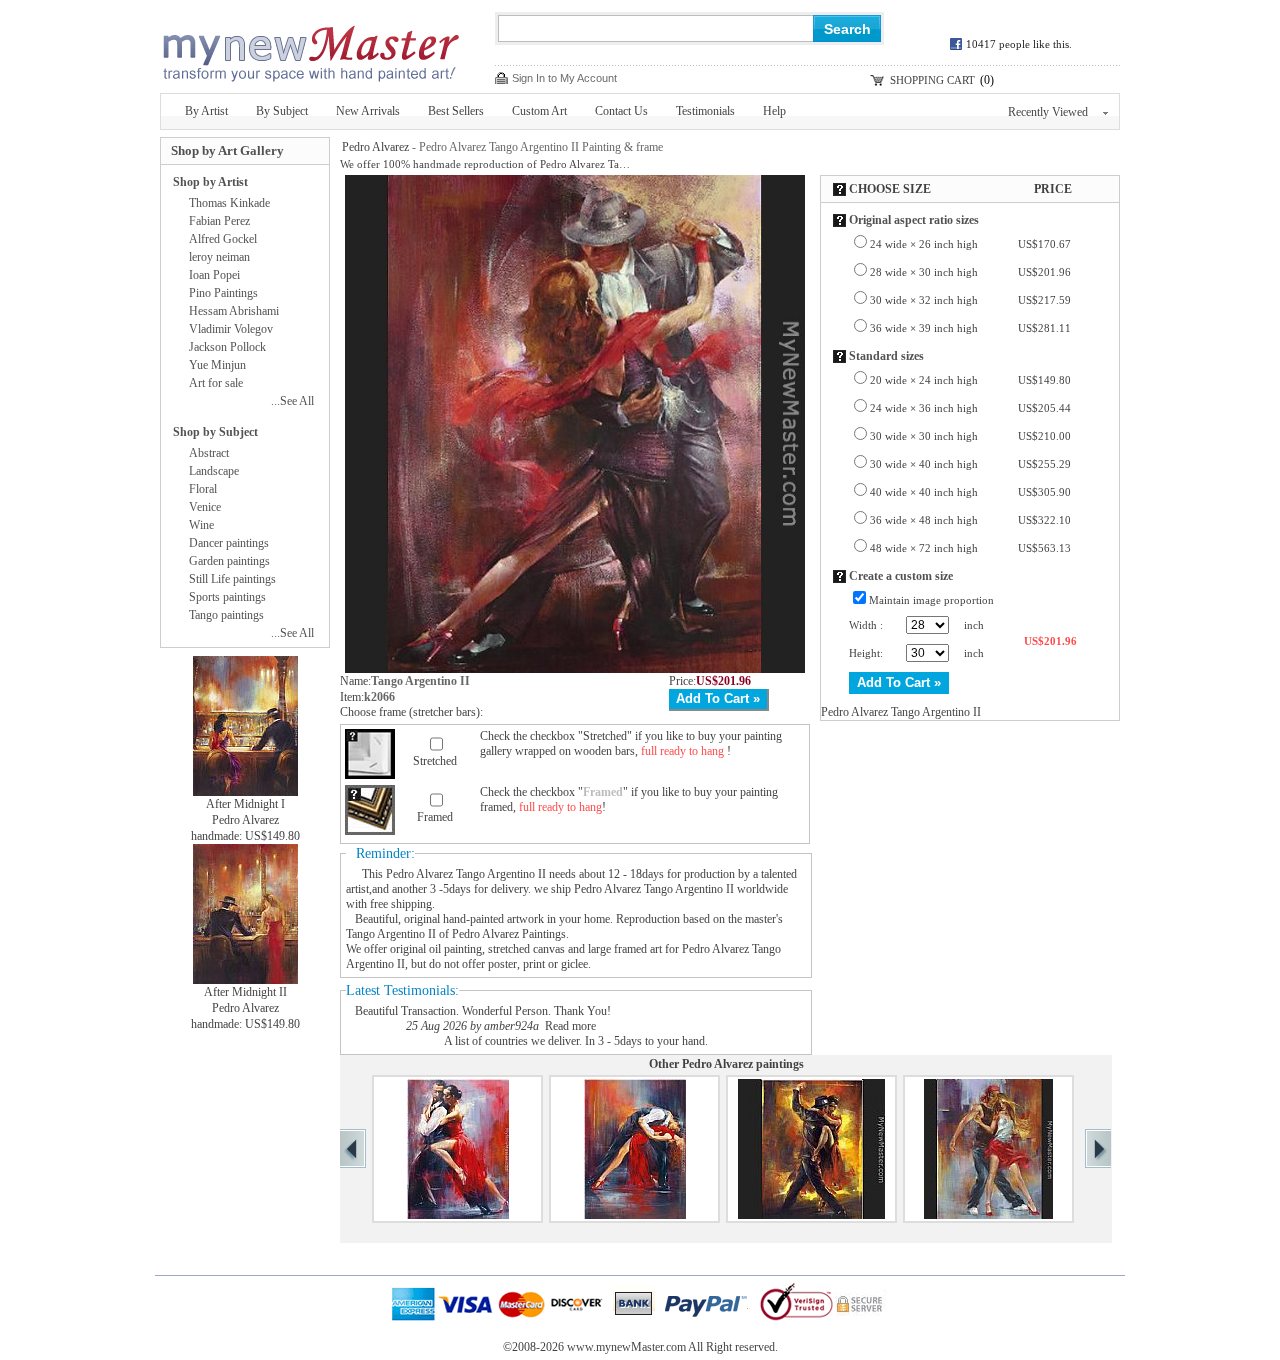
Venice (205, 507)
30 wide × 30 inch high (970, 436)
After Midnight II (245, 992)
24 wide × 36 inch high (970, 408)
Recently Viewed (1048, 112)
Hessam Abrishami (234, 311)
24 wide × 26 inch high (970, 244)
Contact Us (621, 111)
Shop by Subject (215, 432)
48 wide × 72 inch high (970, 548)
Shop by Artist (210, 182)
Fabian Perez (219, 221)
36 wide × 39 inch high (970, 328)
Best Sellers (456, 111)
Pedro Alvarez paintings (743, 1064)
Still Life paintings (232, 579)
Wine (201, 525)
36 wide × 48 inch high (970, 520)
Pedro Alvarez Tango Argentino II (466, 874)
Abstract (209, 453)
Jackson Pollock (227, 347)
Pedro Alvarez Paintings (509, 934)
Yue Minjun (217, 365)
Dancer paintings (229, 543)
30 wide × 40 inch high (970, 464)
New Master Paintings (310, 47)
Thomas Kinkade (229, 203)
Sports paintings (227, 597)
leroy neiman (219, 257)
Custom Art (539, 111)
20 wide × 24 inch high (970, 380)
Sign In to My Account (564, 78)
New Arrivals (368, 111)
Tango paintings (226, 615)
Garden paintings (229, 561)
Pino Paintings (223, 293)
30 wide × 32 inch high (970, 300)
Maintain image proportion (931, 600)
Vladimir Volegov (231, 329)
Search (847, 29)
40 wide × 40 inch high (970, 492)
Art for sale (216, 383)
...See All (292, 401)
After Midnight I (245, 804)
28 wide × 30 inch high (970, 272)
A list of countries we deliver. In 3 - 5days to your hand (574, 1041)
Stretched (435, 761)
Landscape (214, 471)
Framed (435, 817)
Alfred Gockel (223, 239)
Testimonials (705, 111)
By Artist (206, 111)
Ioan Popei (214, 275)
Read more (570, 1026)
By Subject (282, 111)
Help (774, 111)
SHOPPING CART (932, 80)
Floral (203, 489)
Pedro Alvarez (375, 147)
